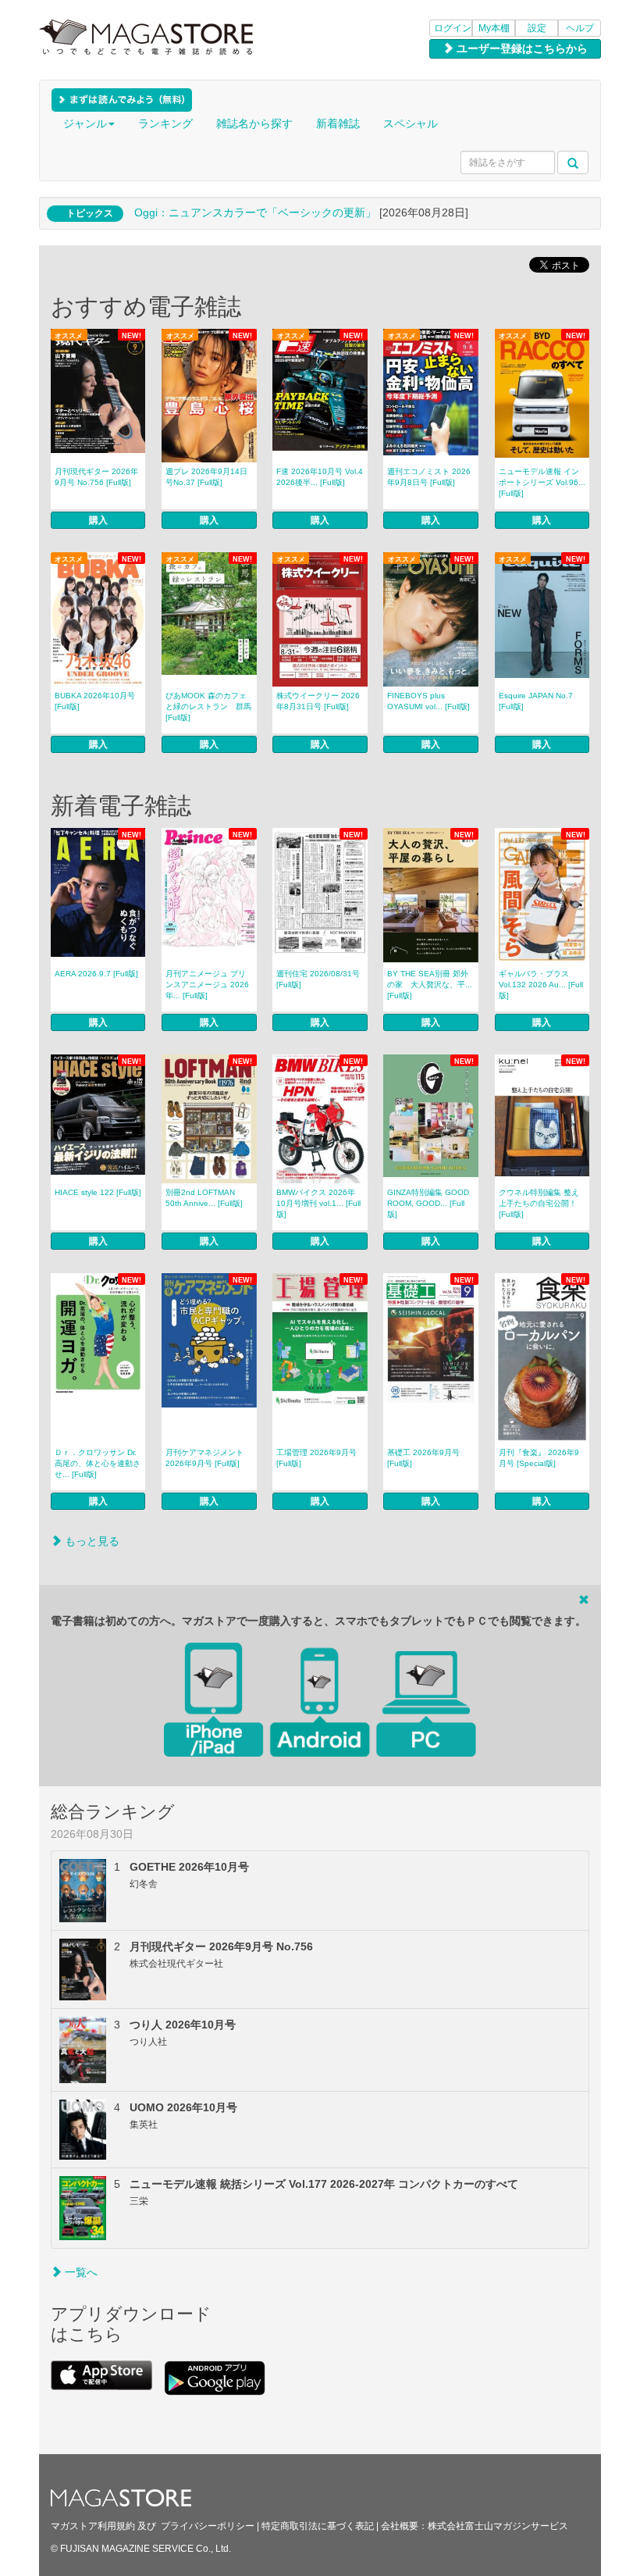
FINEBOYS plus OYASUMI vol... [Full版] (428, 701)
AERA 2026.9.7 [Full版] (96, 974)
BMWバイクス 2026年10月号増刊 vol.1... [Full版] (318, 1203)
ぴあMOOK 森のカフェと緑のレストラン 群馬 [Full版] (208, 706)
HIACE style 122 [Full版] (98, 1192)
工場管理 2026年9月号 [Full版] (316, 1458)
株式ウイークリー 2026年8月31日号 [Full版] (318, 701)
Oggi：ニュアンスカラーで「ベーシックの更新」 (255, 212)
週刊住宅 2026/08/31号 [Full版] (318, 979)
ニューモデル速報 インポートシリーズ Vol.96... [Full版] (542, 482)
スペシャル (411, 123)
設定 (537, 28)
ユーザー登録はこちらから (521, 48)
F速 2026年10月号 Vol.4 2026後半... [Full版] (320, 477)
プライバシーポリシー (208, 2526)
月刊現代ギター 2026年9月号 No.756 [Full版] (96, 477)
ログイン (453, 28)
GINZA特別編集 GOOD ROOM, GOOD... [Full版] (428, 1203)
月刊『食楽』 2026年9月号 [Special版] (539, 1458)
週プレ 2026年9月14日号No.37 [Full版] (206, 477)
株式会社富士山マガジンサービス (498, 2526)
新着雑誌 (338, 123)
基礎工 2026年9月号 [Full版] (423, 1458)
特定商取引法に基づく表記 (318, 2526)
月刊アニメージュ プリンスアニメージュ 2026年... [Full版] (207, 985)
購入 (98, 520)
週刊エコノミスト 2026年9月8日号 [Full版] (429, 477)
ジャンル (85, 123)
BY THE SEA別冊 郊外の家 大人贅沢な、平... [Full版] (430, 985)
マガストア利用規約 (93, 2526)
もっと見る (91, 1541)
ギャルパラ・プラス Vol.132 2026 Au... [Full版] (541, 985)
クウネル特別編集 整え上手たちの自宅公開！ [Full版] (539, 1203)
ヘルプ (580, 28)
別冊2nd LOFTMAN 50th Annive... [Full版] (204, 1198)
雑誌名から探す (254, 123)
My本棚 (494, 28)
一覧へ (80, 2272)
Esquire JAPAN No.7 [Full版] (536, 701)
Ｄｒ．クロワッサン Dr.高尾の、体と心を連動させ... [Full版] (98, 1463)
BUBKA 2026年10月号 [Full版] (95, 701)
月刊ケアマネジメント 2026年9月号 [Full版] (204, 1458)
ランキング (165, 123)
